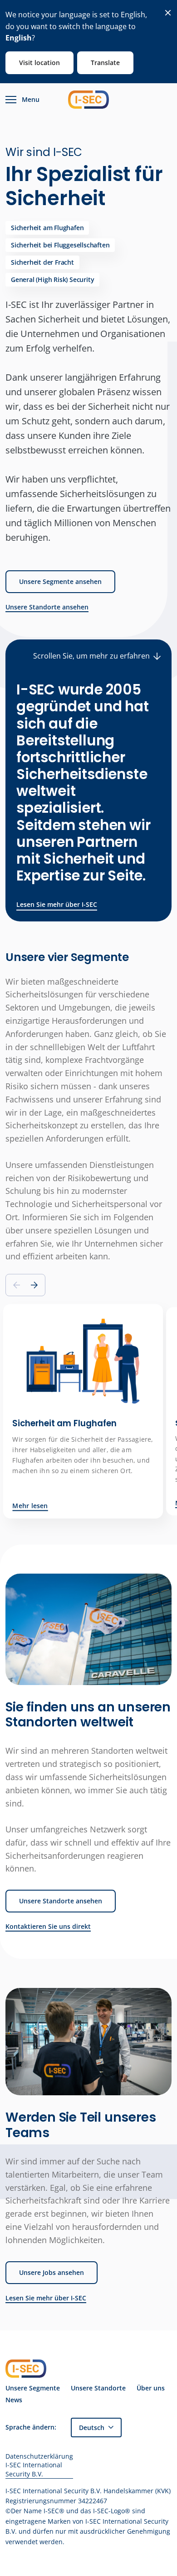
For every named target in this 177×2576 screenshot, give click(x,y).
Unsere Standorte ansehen (47, 607)
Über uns (151, 2388)
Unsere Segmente (33, 2388)
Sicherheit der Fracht (42, 262)
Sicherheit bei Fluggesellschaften (60, 245)
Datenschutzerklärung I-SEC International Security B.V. (39, 2465)
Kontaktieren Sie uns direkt (48, 1927)
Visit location (39, 63)
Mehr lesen (30, 1506)
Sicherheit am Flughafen (47, 228)
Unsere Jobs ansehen (52, 2272)
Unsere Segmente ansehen (60, 581)
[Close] (168, 13)
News (14, 2400)
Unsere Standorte (98, 2388)
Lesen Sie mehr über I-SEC (57, 904)
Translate (105, 63)
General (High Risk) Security (52, 279)
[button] (34, 1285)
